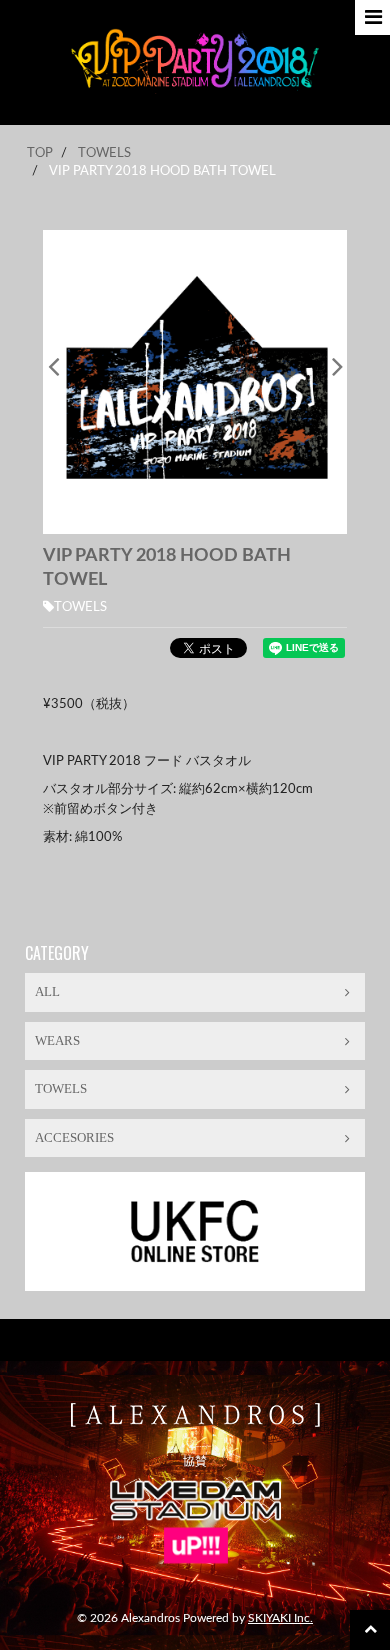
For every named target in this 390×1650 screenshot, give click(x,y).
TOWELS (80, 607)
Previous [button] (53, 366)
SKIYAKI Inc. (280, 1618)
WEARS (57, 1040)
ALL (47, 991)
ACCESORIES (74, 1137)
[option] (195, 382)
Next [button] (337, 366)
